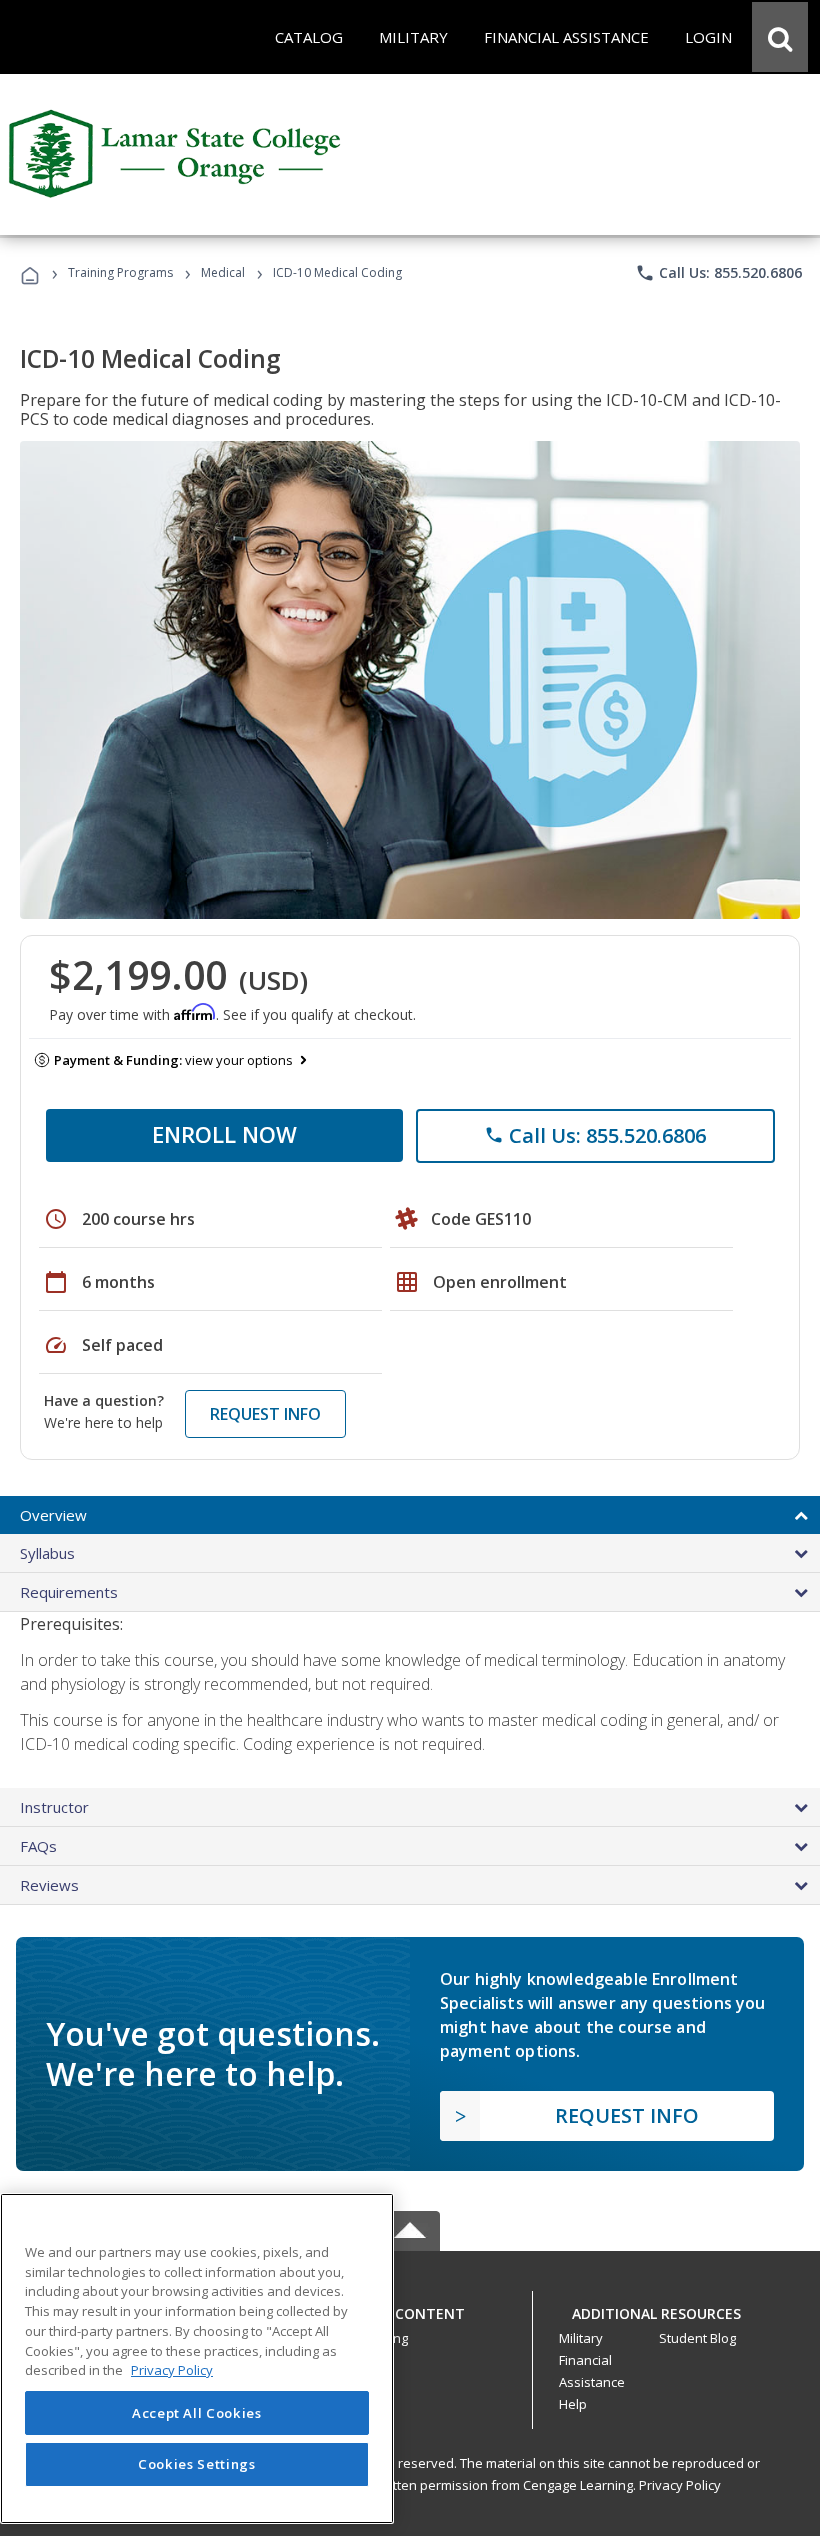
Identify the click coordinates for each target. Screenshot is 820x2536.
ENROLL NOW (224, 1134)
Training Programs (120, 272)
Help (573, 2404)
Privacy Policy (680, 2485)
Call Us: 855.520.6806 (718, 273)
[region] (197, 2358)
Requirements (69, 1592)
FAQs (38, 1846)
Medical (223, 272)
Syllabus (47, 1553)
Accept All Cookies (197, 2413)
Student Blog (697, 2338)
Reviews (49, 1885)
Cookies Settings (197, 2464)
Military (581, 2338)
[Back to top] (410, 2309)
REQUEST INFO (265, 1414)
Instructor (54, 1807)
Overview (53, 1515)
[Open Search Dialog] (780, 37)
